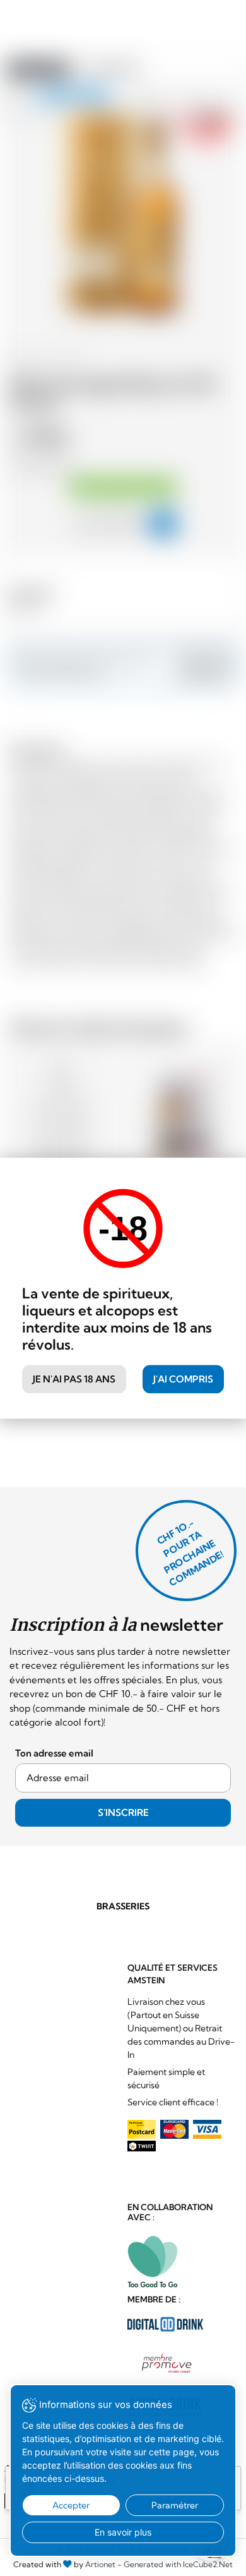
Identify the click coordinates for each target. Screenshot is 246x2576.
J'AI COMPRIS (183, 1379)
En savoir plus (123, 2532)
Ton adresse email (54, 1753)
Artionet (100, 2564)
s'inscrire (123, 1812)
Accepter (71, 2505)
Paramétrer (175, 2505)
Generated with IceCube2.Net (178, 2564)
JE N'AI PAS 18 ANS (74, 1379)
